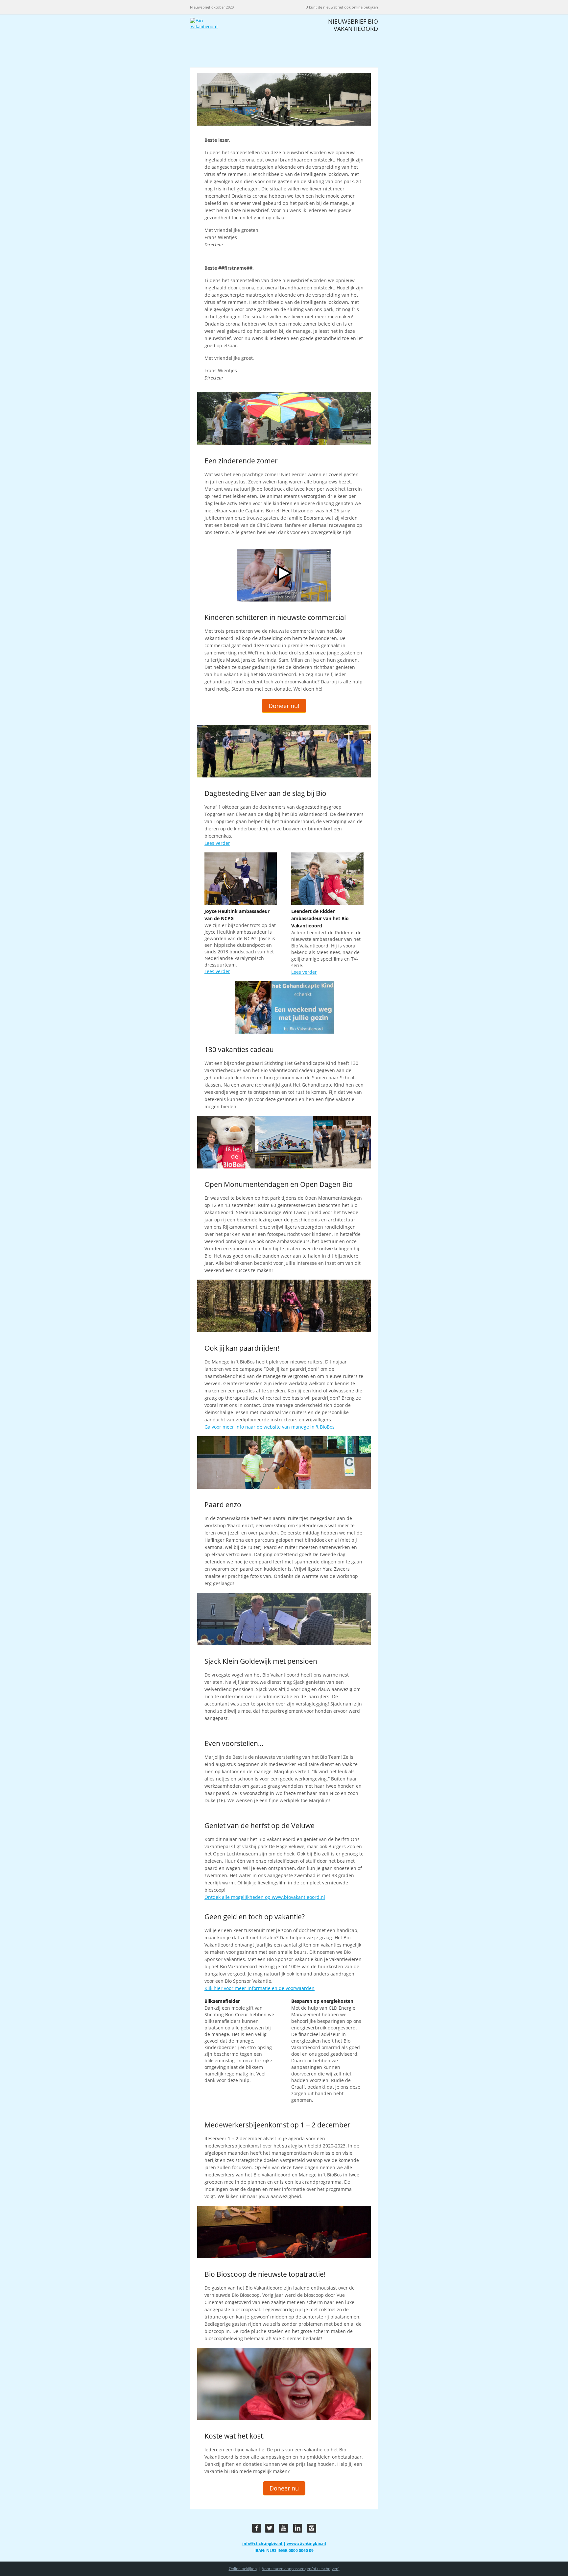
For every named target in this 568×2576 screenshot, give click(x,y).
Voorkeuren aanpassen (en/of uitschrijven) (301, 2569)
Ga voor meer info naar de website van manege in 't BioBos (270, 1427)
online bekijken (365, 7)
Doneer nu (284, 2488)
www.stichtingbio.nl (306, 2543)
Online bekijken (243, 2569)
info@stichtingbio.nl (263, 2543)
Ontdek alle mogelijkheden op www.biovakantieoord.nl (265, 1897)
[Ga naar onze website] (235, 41)
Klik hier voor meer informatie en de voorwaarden (260, 1988)
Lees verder (217, 843)
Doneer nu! (284, 706)
